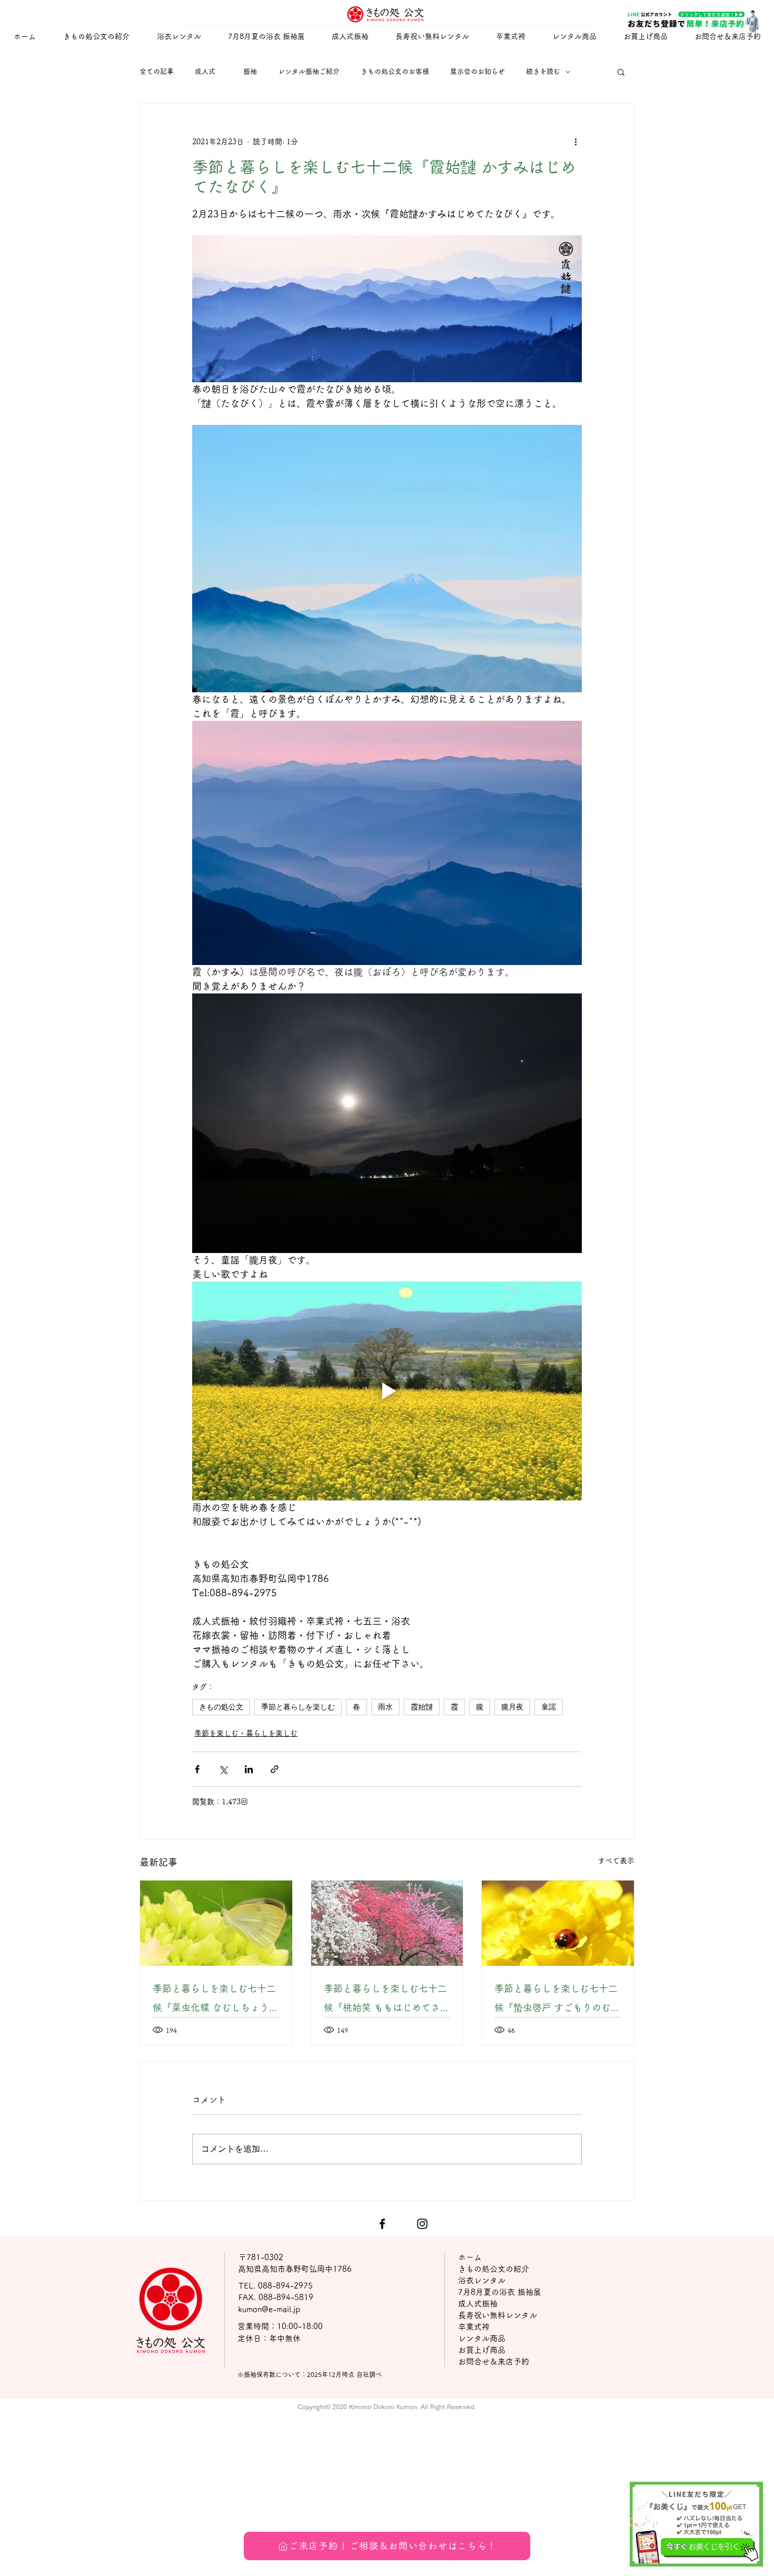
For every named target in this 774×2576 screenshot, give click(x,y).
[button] (350, 37)
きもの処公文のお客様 (395, 71)
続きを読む (543, 71)
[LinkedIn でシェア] (249, 1769)
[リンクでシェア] (275, 1769)
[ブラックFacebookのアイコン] (382, 2224)
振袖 (250, 71)
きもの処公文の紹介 (494, 2269)
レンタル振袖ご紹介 (309, 71)
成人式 (209, 71)
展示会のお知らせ (478, 71)
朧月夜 (512, 1707)
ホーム (470, 2257)
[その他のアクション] (575, 142)
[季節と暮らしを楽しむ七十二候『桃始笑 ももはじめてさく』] (387, 1923)
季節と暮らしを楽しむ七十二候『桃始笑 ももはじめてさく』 (385, 2000)
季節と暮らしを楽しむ (298, 1707)
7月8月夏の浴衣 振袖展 (500, 2292)
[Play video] (387, 1391)
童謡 (549, 1707)
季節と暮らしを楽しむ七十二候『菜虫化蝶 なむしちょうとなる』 (216, 2000)
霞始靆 (422, 1707)
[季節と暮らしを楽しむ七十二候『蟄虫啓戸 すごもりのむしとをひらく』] (558, 1923)
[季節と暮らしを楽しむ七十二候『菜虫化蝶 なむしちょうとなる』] (216, 1923)
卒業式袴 (474, 2327)
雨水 (385, 1707)
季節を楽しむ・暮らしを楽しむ (246, 1733)
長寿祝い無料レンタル (498, 2315)
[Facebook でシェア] (197, 1769)
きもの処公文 (221, 1707)
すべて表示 (616, 1861)
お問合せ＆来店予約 (494, 2361)
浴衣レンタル (482, 2280)
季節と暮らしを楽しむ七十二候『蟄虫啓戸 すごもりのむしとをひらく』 (557, 2000)
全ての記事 (157, 71)
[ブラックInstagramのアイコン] (422, 2224)
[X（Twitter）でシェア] (223, 1769)
